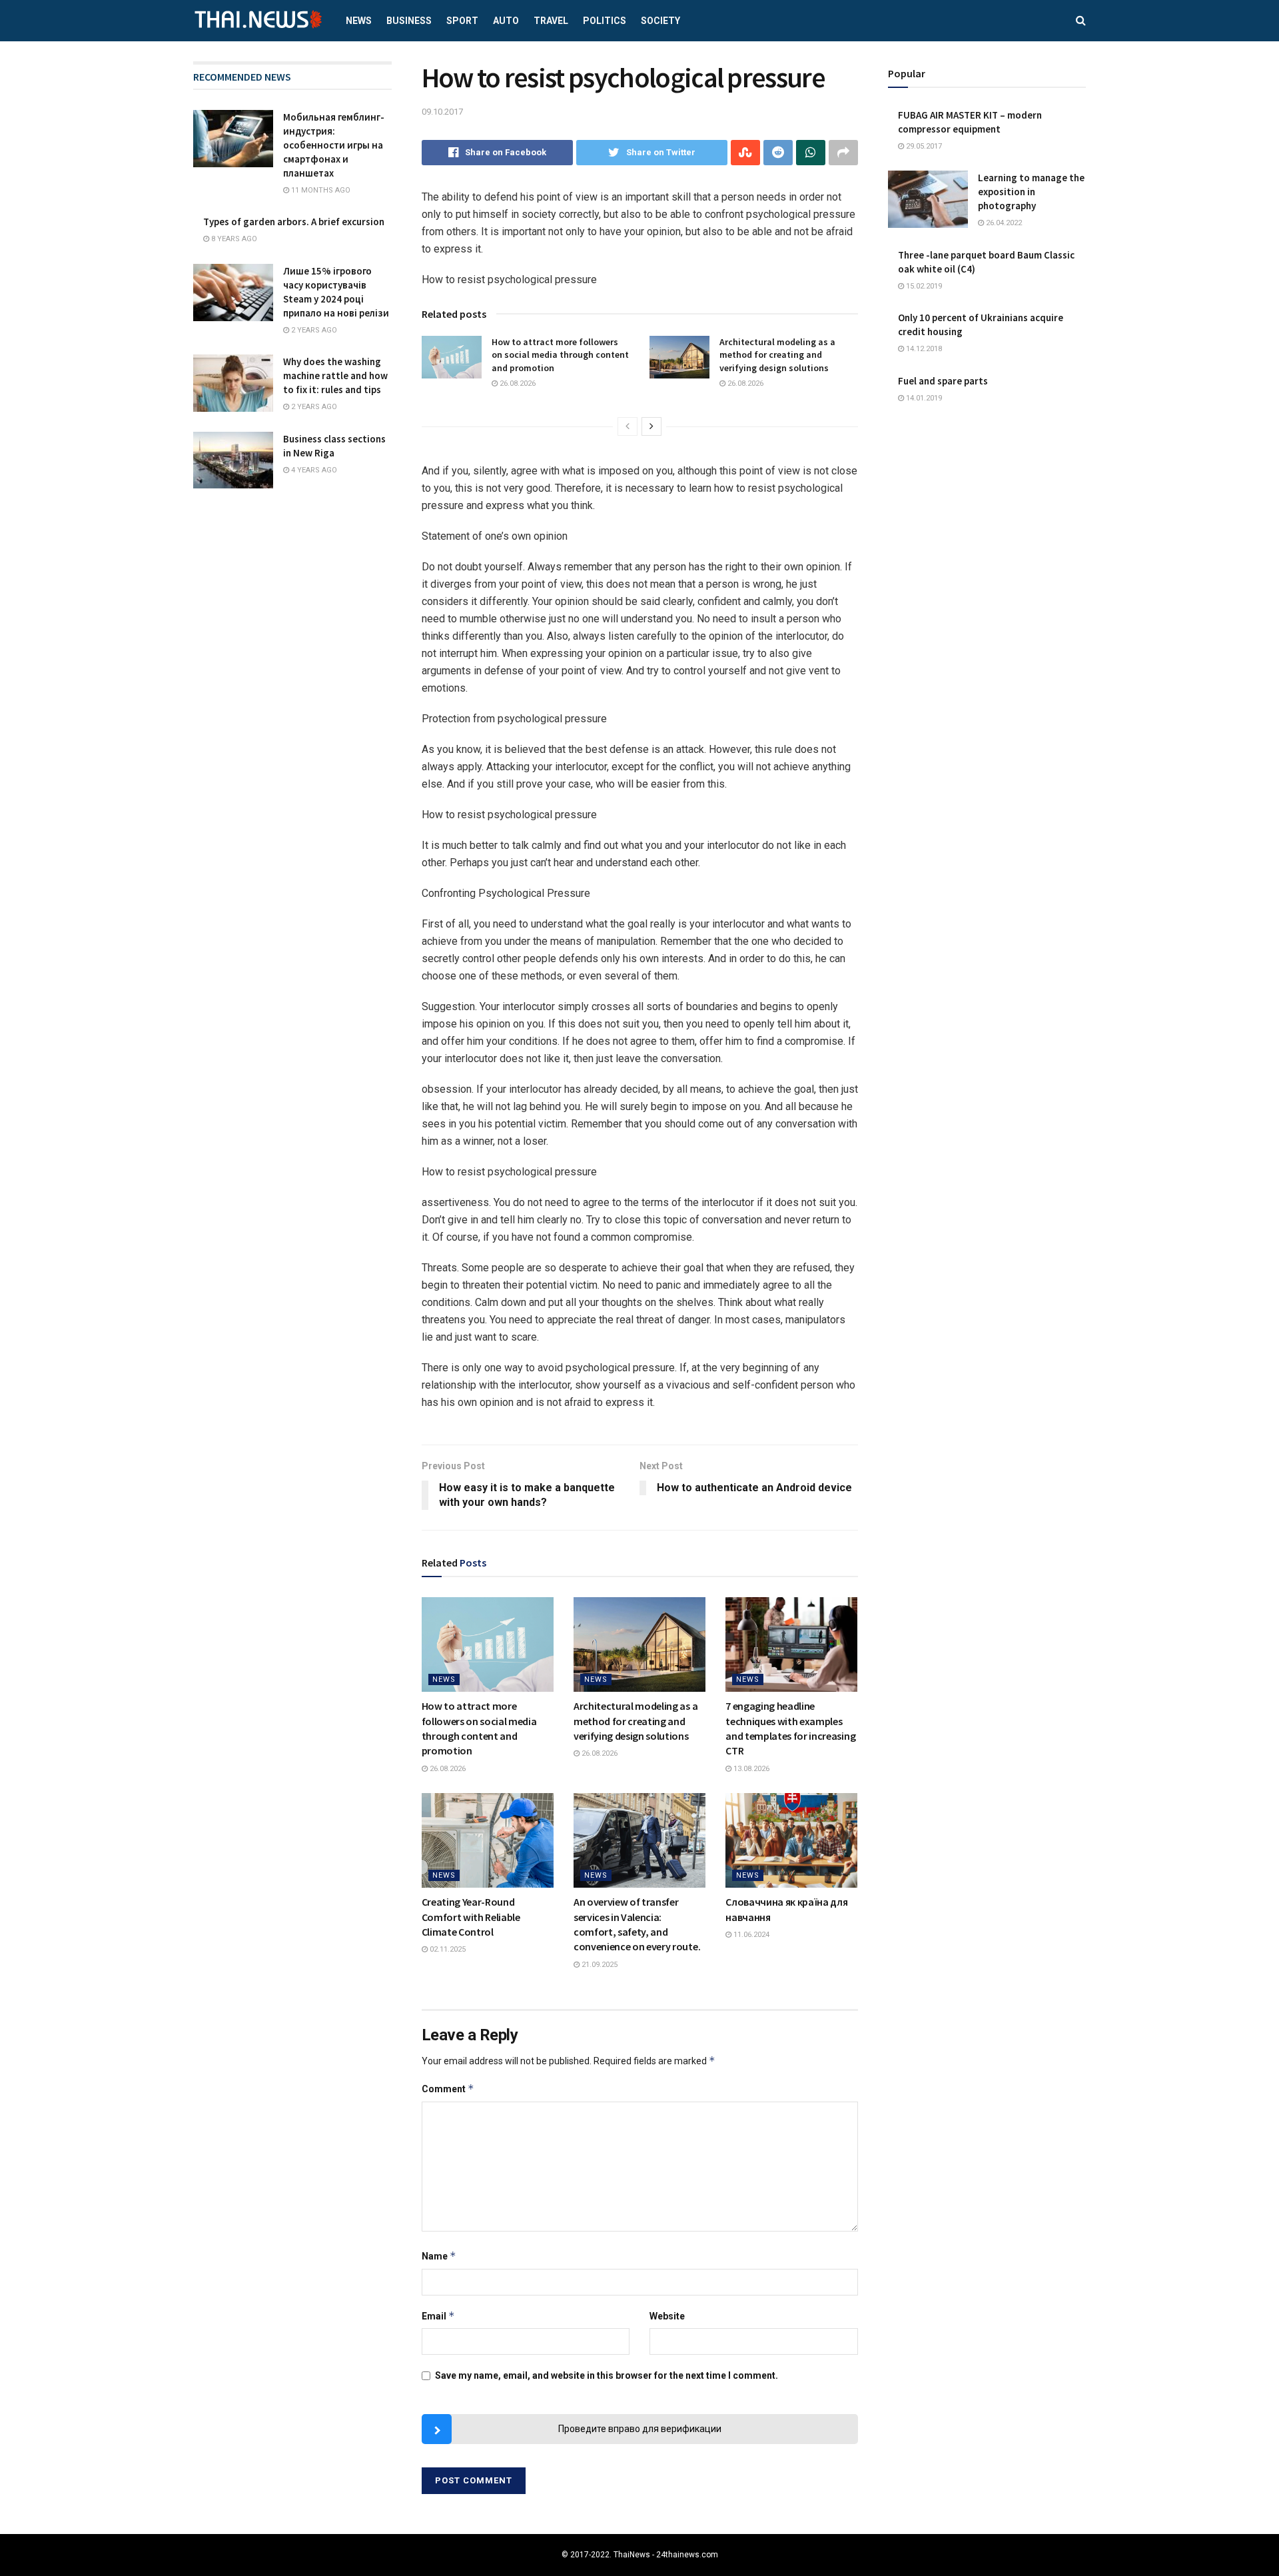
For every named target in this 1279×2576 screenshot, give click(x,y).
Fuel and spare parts (943, 381)
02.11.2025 (447, 1949)
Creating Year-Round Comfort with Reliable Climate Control (471, 1917)
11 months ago (320, 190)
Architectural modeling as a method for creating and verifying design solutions (777, 355)
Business (409, 21)
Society (660, 21)
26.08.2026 (517, 383)
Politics (605, 21)
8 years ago (233, 239)
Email (438, 2316)
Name (439, 2256)
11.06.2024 (750, 1935)
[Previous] (628, 426)
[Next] (651, 426)
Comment (448, 2089)
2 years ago (313, 330)
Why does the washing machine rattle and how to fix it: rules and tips (335, 375)
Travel (551, 21)
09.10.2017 (442, 112)
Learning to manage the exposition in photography (1031, 192)
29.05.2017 (923, 146)
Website (667, 2316)
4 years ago (313, 470)
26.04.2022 (1003, 223)
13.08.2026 (750, 1769)
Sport (462, 21)
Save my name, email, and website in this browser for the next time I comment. (607, 2375)
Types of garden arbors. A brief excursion (294, 222)
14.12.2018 (923, 349)
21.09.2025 (599, 1965)
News (359, 21)
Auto (506, 21)
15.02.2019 (923, 286)
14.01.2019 (923, 398)
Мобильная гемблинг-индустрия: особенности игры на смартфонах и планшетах (334, 145)
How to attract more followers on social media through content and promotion (560, 355)
